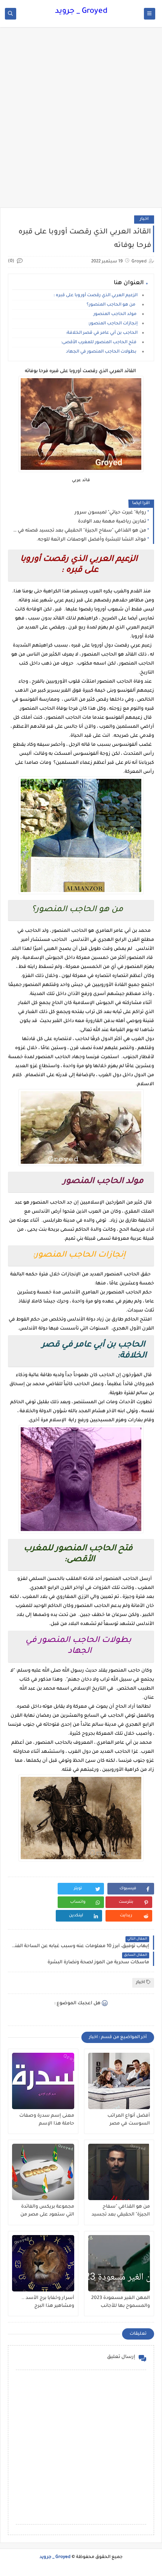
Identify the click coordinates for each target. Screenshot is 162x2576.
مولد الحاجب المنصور (116, 314)
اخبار (144, 219)
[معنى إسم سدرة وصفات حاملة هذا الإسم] (43, 2081)
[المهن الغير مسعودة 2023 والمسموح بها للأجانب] (119, 2263)
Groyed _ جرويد (81, 12)
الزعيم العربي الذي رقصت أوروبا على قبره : (96, 296)
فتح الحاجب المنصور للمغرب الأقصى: (100, 343)
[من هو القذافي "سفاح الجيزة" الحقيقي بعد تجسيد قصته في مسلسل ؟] (119, 2172)
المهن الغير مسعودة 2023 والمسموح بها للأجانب (121, 2302)
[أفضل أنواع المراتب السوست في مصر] (119, 2081)
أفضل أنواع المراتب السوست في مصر (129, 2120)
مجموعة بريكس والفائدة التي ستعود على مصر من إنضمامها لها (47, 2211)
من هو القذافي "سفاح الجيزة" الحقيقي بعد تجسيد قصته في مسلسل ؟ (79, 531)
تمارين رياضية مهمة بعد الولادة (112, 522)
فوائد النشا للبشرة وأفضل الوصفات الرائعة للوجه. (91, 540)
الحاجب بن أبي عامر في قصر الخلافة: (102, 333)
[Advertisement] (81, 121)
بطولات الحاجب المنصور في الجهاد (102, 352)
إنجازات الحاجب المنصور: (113, 324)
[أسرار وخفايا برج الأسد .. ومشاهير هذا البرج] (43, 2263)
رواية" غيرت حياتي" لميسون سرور (110, 513)
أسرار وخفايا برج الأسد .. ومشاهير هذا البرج (48, 2302)
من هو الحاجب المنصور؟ (113, 305)
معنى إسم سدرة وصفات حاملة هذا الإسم (47, 2120)
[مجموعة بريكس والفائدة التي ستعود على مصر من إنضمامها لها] (43, 2172)
